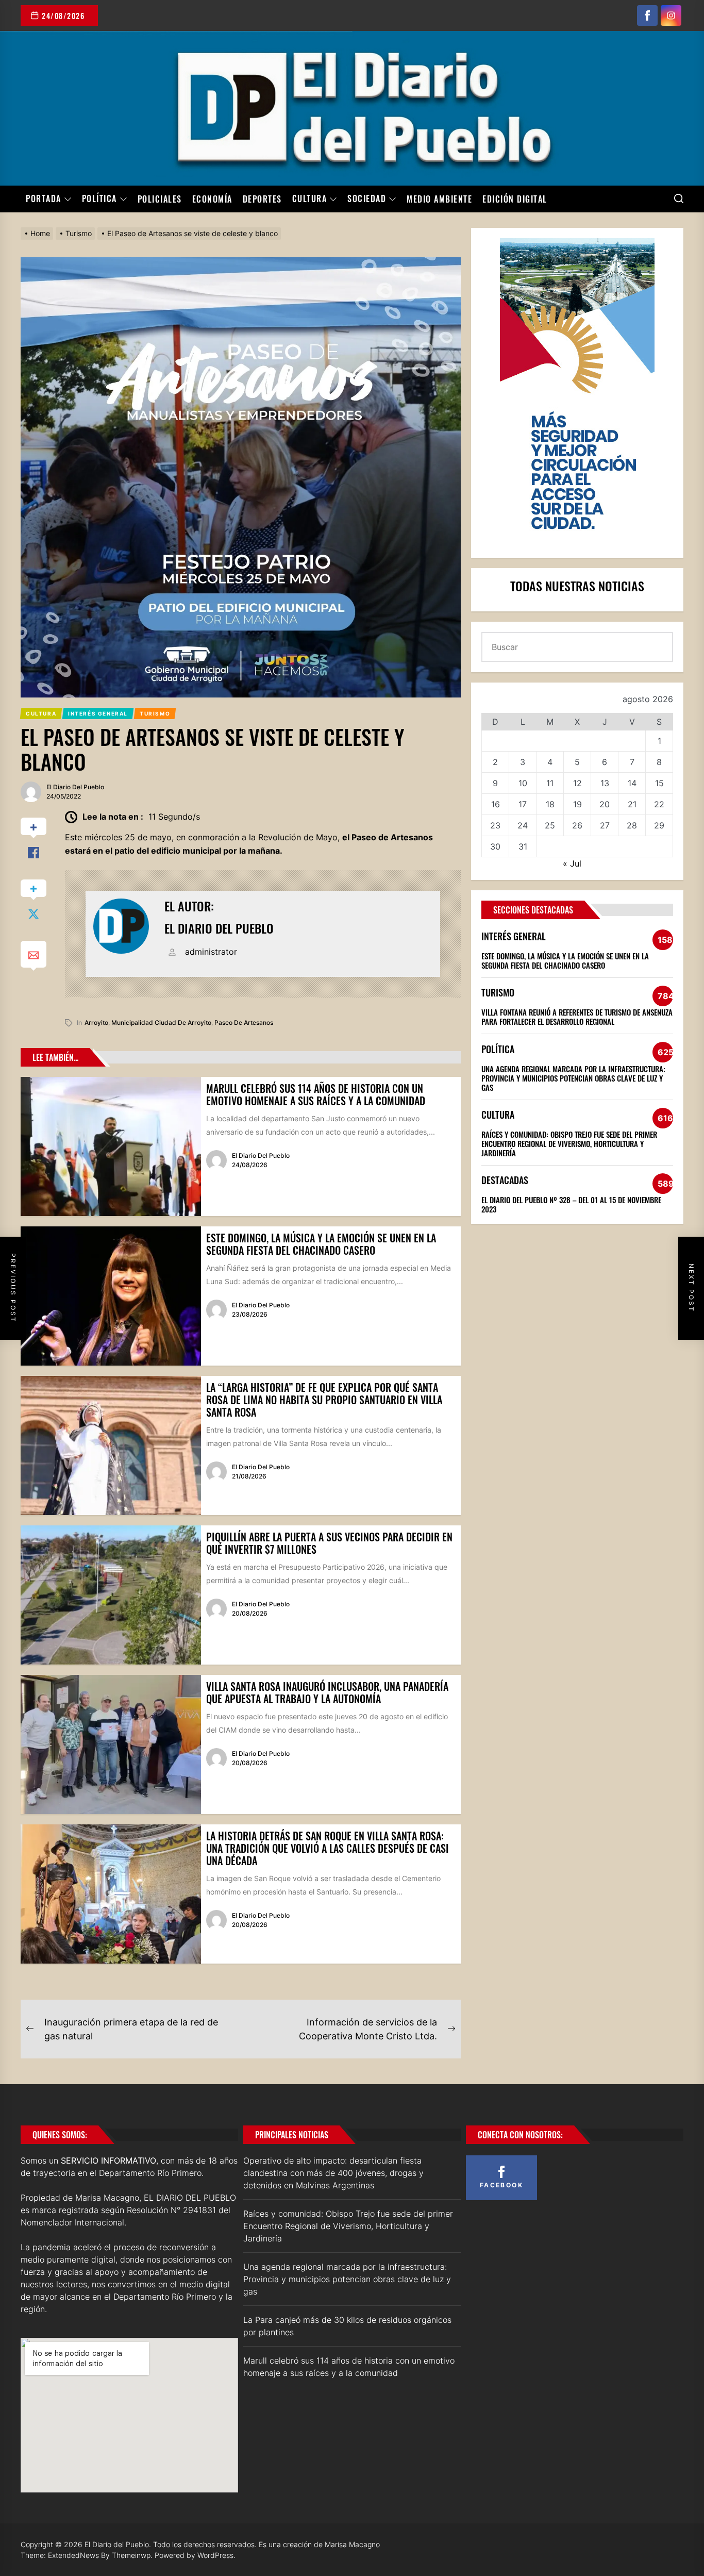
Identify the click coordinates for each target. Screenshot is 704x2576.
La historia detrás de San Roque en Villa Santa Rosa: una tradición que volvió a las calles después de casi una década (328, 1848)
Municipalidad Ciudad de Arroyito (161, 1023)
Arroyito (96, 1023)
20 (605, 804)
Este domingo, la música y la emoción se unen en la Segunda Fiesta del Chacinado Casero (321, 1244)
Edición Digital (515, 199)
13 (605, 783)
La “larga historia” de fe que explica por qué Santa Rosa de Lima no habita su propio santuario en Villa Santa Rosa (324, 1400)
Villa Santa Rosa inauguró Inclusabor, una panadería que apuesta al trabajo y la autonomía (327, 1692)
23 (495, 825)
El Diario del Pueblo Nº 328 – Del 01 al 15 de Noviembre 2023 (571, 1204)
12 (577, 783)
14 (632, 783)
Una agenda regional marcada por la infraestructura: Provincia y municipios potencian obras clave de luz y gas (573, 1078)
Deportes (262, 199)
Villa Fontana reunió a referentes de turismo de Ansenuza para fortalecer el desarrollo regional (577, 1017)
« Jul (572, 863)
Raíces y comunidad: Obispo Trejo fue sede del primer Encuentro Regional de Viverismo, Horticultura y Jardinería (569, 1143)
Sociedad (367, 199)
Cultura (310, 199)
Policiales (160, 199)
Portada (44, 199)
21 (632, 804)
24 (523, 825)
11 (550, 783)
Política (99, 199)
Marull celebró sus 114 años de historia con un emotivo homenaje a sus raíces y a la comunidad (316, 1094)
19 (577, 804)
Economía (212, 199)
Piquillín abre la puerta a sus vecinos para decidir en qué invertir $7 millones (329, 1543)
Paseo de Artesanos (244, 1023)
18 (550, 804)
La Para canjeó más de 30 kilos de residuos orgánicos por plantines (347, 2326)
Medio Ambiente (439, 199)
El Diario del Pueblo (75, 787)
